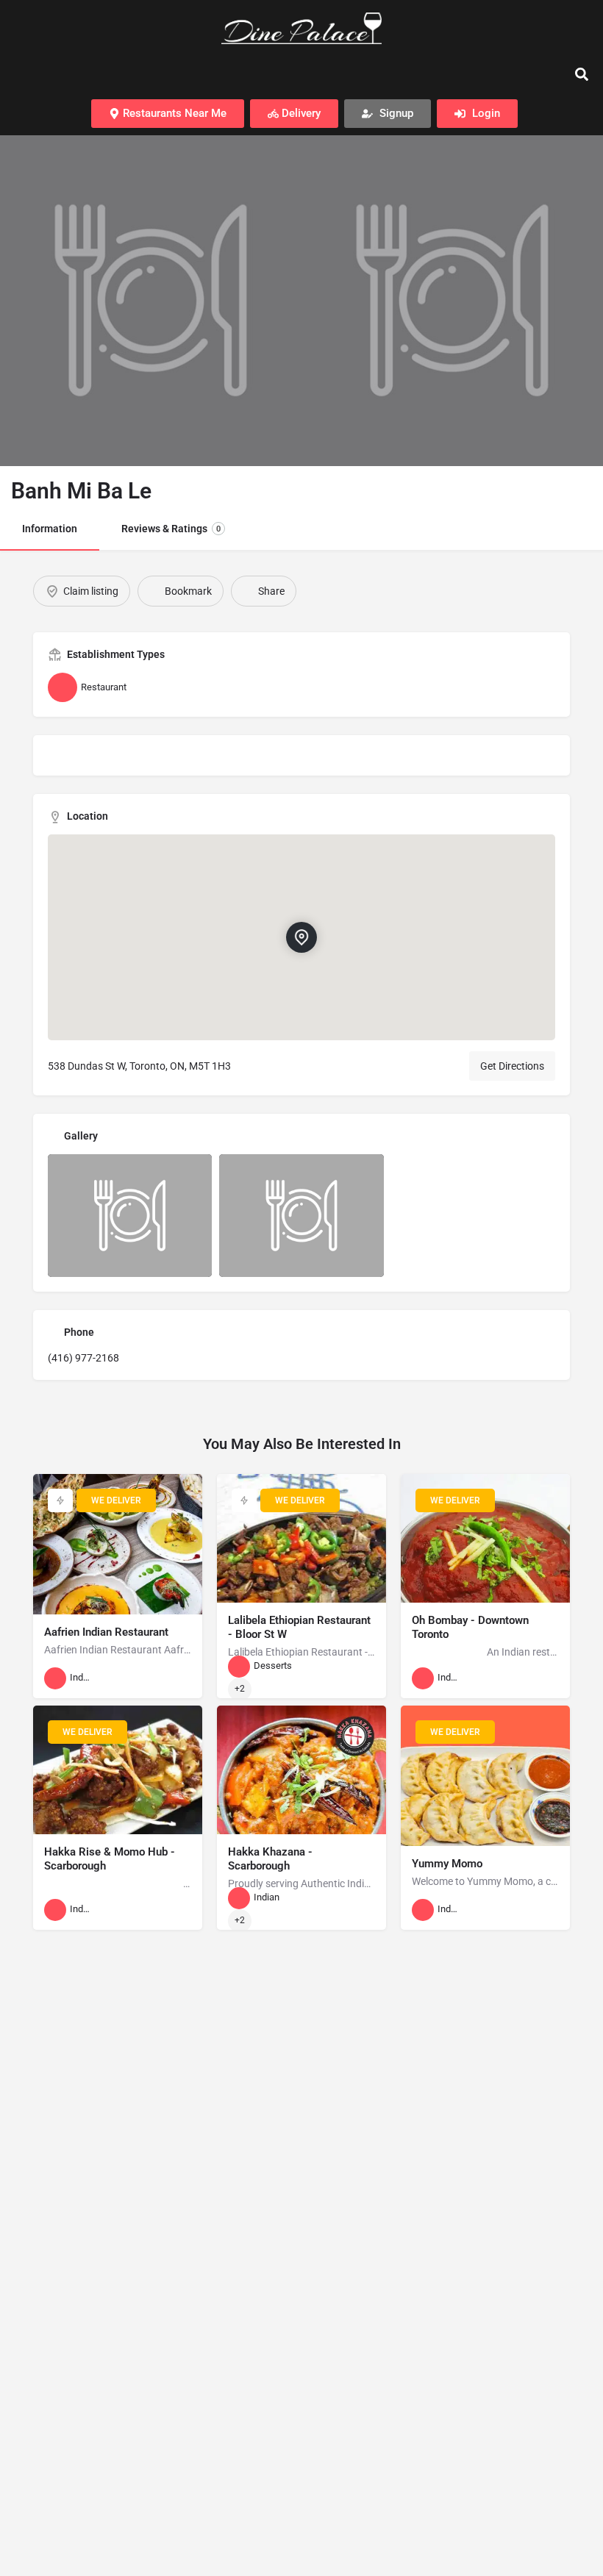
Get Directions (512, 1066)
